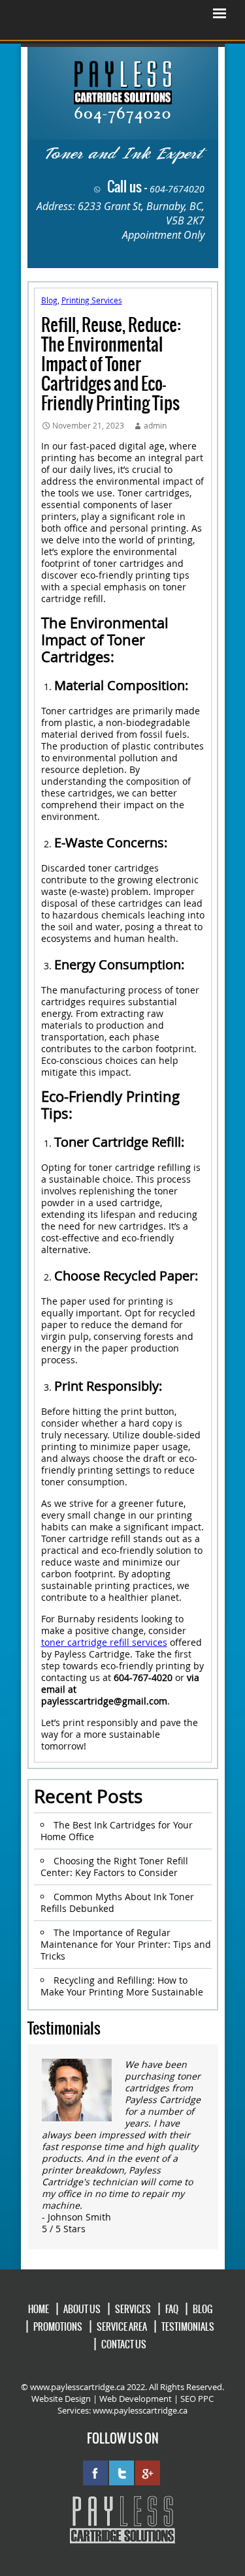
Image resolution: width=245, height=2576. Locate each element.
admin (155, 425)
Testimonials (188, 2327)
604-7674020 (177, 189)
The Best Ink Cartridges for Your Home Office (117, 1831)
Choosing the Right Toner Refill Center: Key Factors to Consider (114, 1867)
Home (39, 2309)
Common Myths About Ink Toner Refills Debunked (117, 1902)
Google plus (148, 2473)
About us (82, 2309)
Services (133, 2309)
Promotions (58, 2327)
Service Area (122, 2327)
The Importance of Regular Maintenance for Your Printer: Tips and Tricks (126, 1944)
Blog (49, 300)
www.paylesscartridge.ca (140, 2410)
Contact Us (124, 2344)
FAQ (172, 2309)
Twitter (122, 2473)
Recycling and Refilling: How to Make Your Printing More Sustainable (122, 1986)
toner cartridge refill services (104, 1642)
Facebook (95, 2473)
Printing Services (92, 300)
